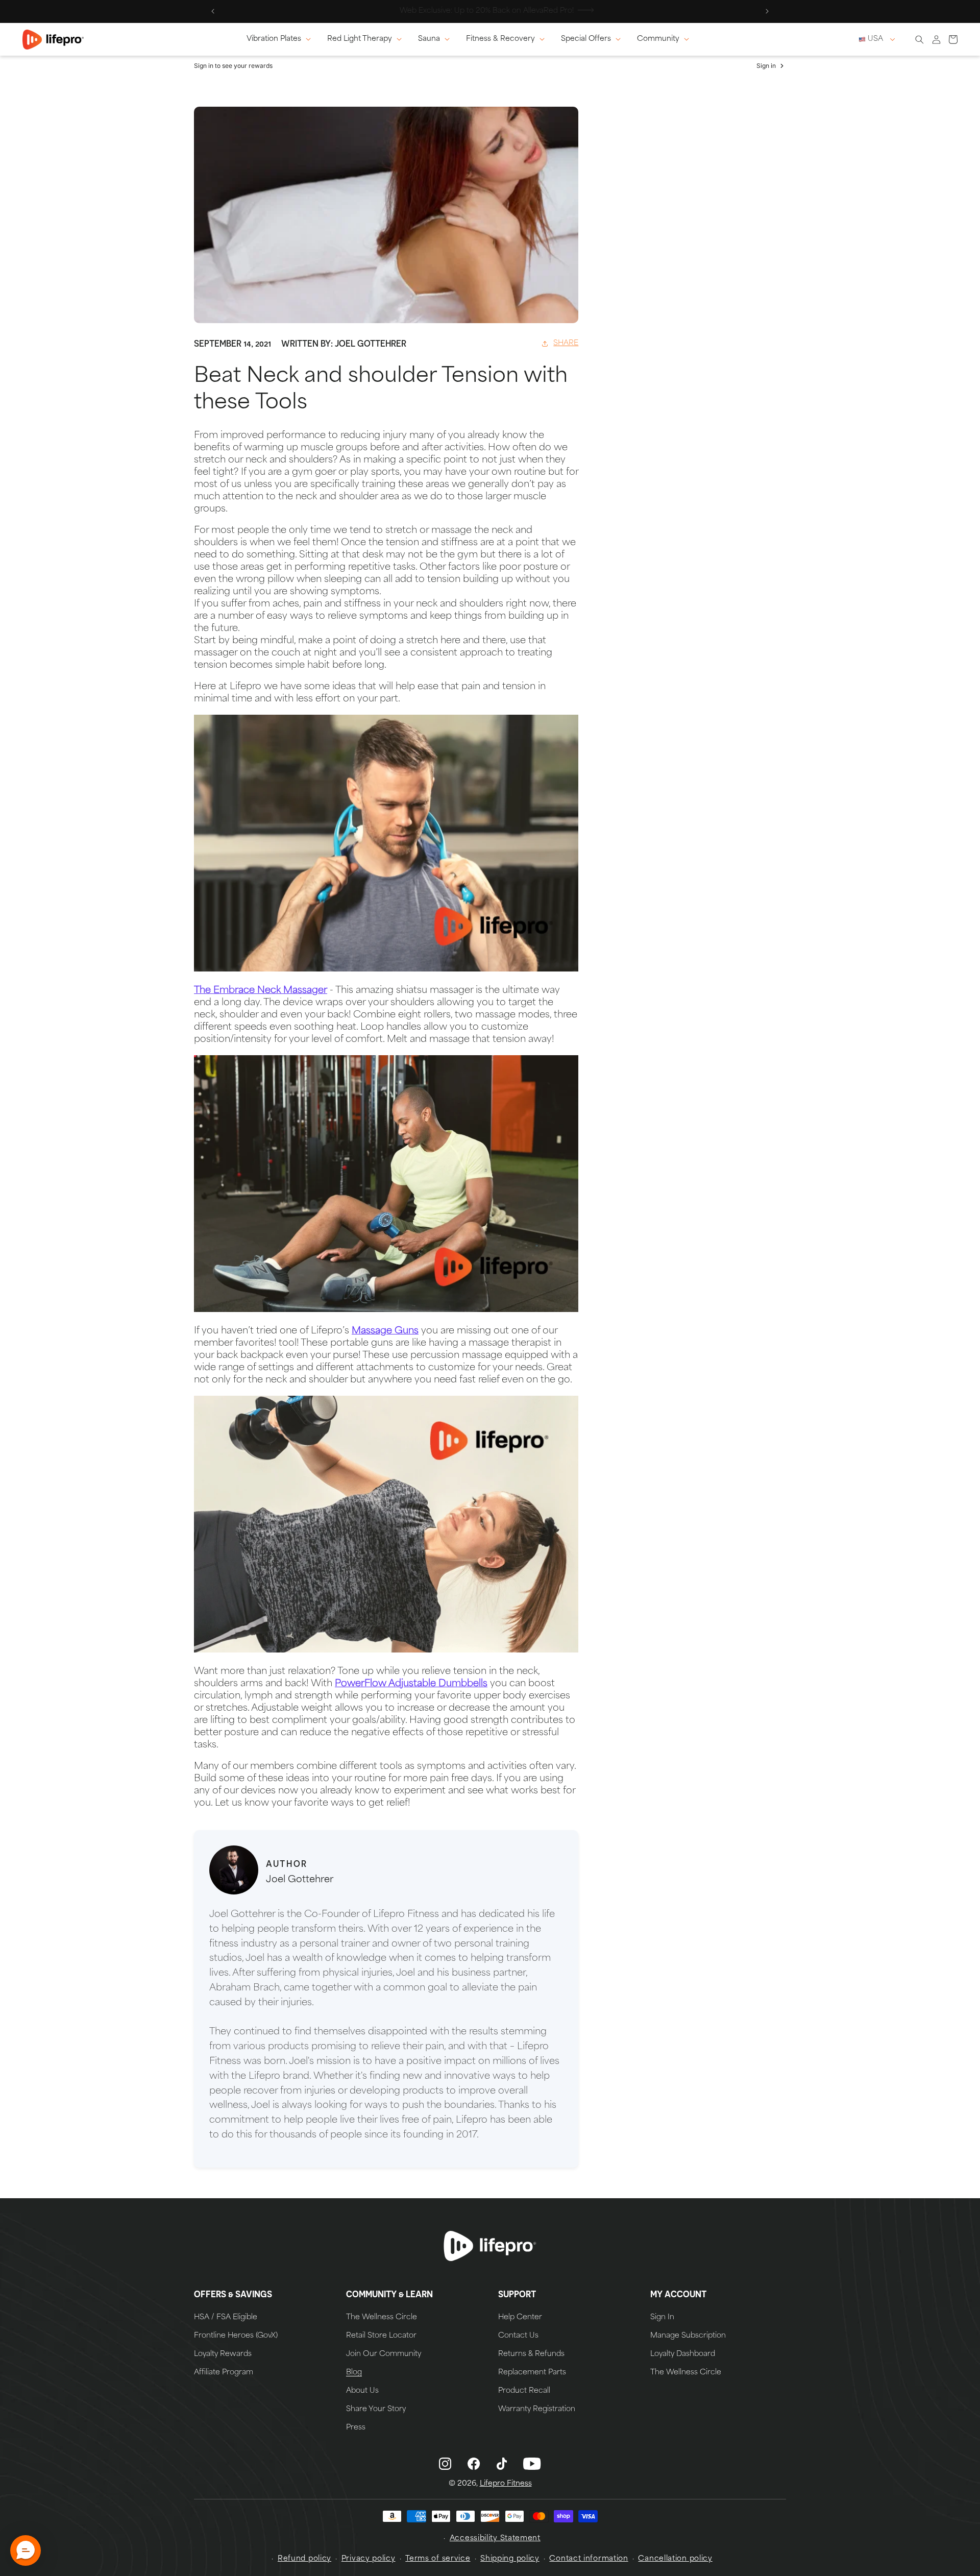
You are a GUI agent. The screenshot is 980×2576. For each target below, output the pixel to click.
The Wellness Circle (382, 2318)
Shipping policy (510, 2559)
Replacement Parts (532, 2373)
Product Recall (524, 2391)
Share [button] (566, 343)
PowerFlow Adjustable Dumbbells (411, 1684)
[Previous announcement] (213, 11)
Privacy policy (369, 2559)
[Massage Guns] (386, 1310)
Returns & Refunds (531, 2354)
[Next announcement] (767, 11)
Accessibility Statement (495, 2538)
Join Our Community (384, 2354)
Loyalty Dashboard (683, 2354)
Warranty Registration (537, 2410)
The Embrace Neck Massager (261, 991)
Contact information (589, 2559)
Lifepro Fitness (506, 2484)
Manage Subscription (688, 2336)
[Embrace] (386, 969)
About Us (362, 2391)
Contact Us (518, 2336)
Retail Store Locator (381, 2336)
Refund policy (304, 2559)
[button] (281, 39)
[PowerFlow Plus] (386, 1650)
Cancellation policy (675, 2559)
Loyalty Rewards (223, 2354)
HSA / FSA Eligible (226, 2318)
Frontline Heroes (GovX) (236, 2336)
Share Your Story (376, 2410)
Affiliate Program (224, 2373)
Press (356, 2428)
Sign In (662, 2318)
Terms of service (438, 2559)
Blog (354, 2373)
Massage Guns (385, 1331)
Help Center (520, 2318)
